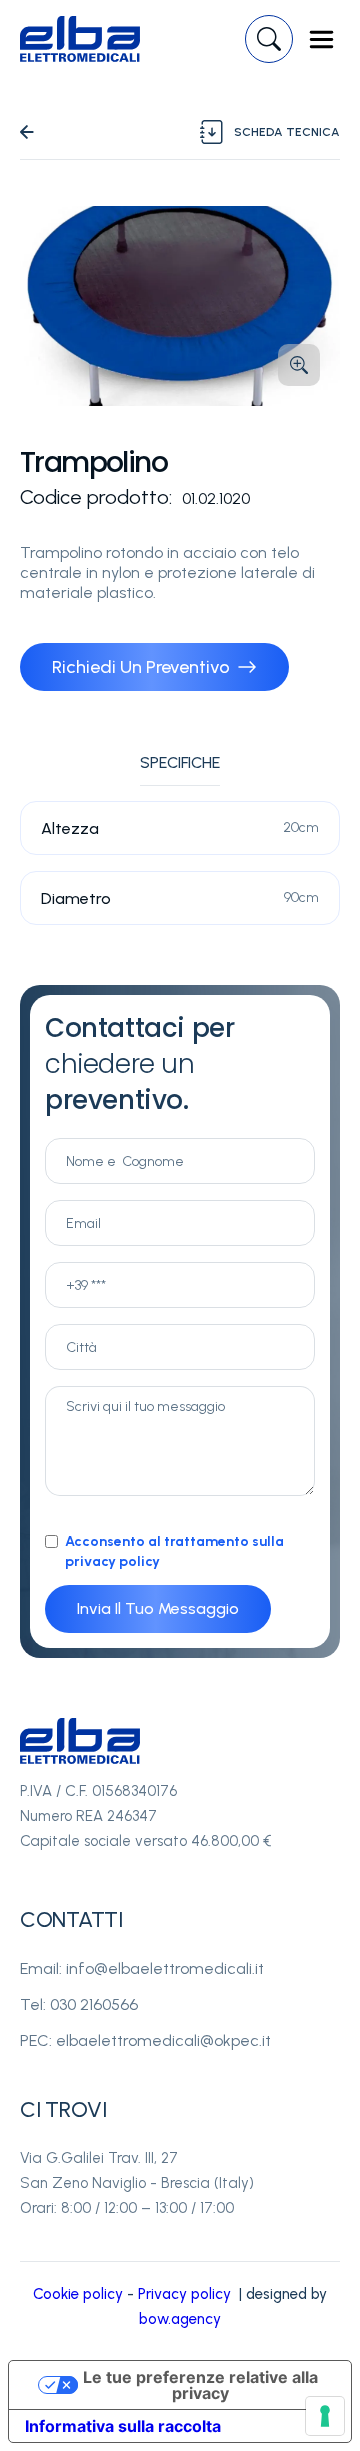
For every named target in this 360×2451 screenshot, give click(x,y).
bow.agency (180, 2319)
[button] (321, 39)
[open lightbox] (180, 306)
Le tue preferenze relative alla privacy (200, 2385)
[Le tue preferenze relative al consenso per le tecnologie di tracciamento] (325, 2416)
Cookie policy (78, 2294)
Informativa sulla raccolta (123, 2426)
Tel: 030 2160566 (79, 2004)
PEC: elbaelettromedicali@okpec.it (145, 2040)
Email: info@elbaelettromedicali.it (142, 1968)
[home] (80, 39)
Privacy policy (184, 2294)
